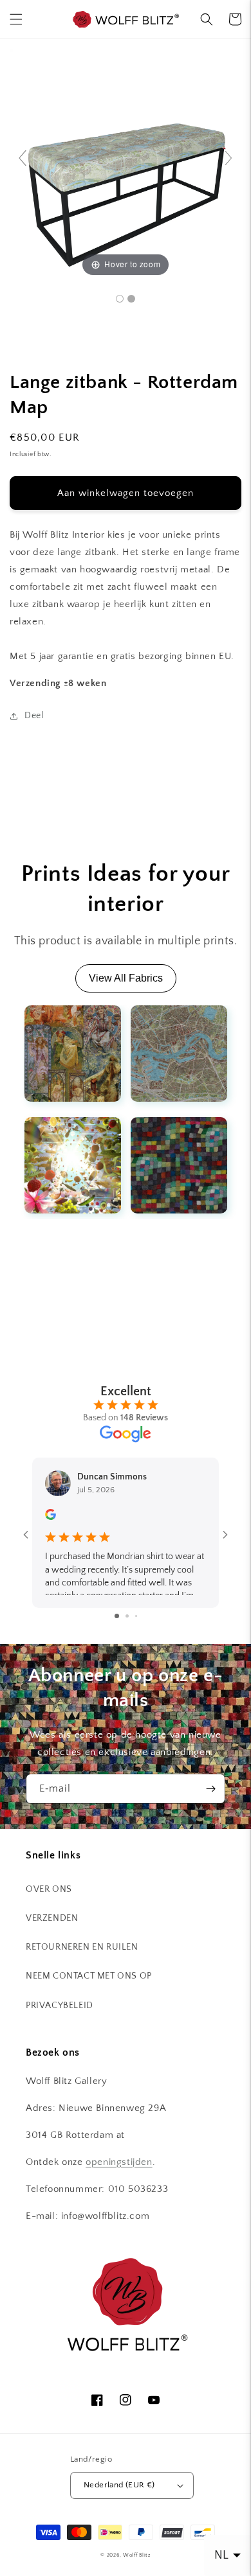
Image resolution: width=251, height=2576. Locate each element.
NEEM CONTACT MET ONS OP (89, 1976)
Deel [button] (34, 716)
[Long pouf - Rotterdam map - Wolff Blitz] (120, 299)
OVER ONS (49, 1889)
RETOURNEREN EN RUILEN (82, 1947)
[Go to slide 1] (117, 1616)
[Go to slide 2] (127, 1616)
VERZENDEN (52, 1918)
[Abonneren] (210, 1789)
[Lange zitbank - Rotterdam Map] (131, 299)
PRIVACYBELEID (60, 2006)
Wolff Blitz (137, 2555)
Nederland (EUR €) (119, 2485)
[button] (16, 19)
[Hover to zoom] (126, 163)
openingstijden (119, 2162)
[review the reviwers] (51, 1517)
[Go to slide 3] (136, 1616)
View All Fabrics (126, 978)
